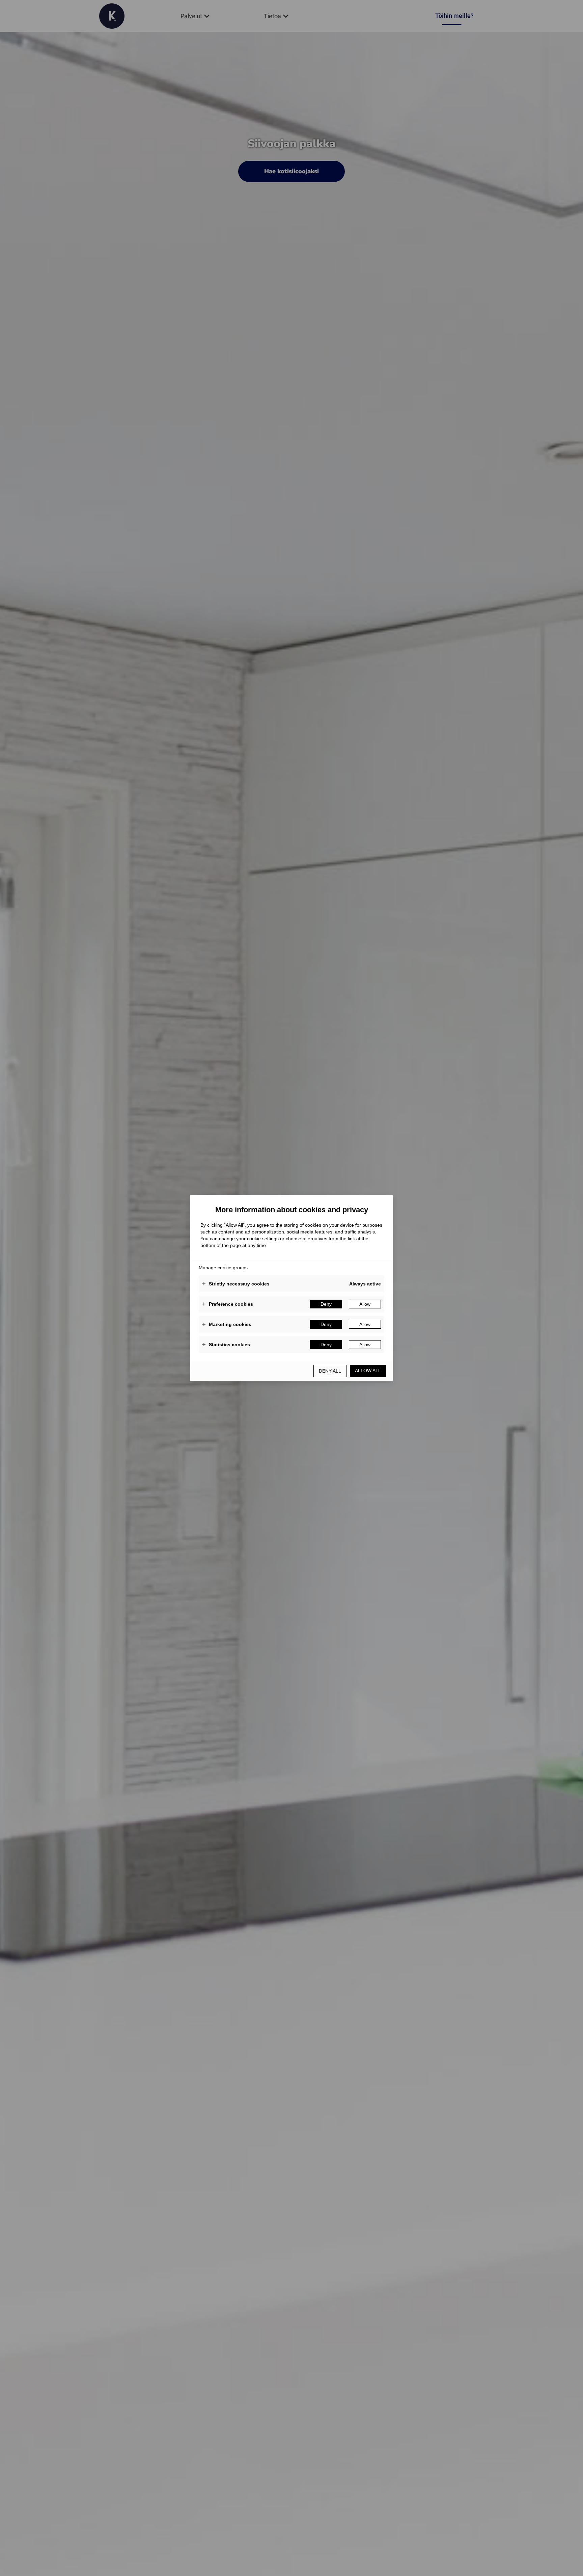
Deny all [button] (330, 1371)
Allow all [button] (368, 1371)
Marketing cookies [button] (227, 1324)
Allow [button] (365, 1304)
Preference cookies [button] (228, 1304)
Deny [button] (326, 1304)
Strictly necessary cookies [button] (236, 1284)
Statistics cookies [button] (226, 1345)
